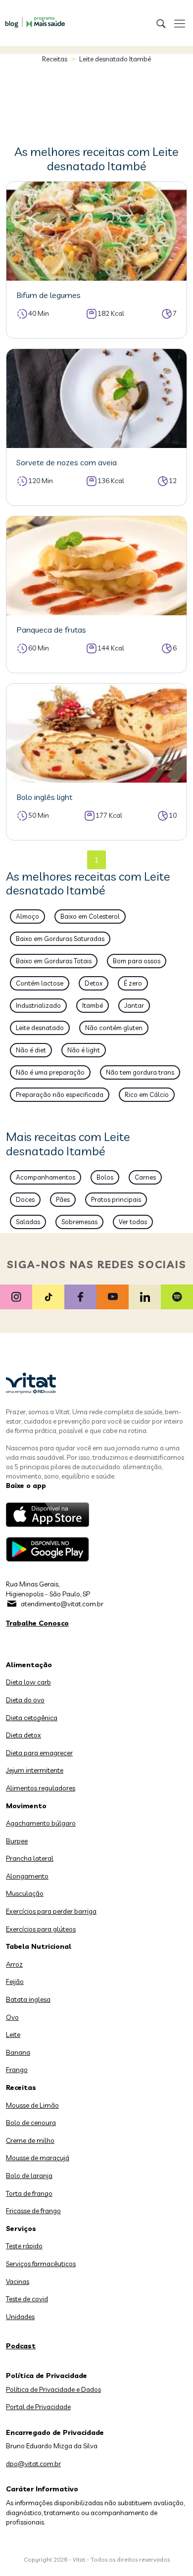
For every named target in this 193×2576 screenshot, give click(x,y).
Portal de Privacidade (38, 2407)
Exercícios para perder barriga (51, 1911)
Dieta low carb (28, 1682)
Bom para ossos (137, 961)
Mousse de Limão (32, 2105)
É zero (133, 983)
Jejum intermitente (35, 1770)
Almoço (27, 916)
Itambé (93, 1005)
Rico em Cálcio (147, 1094)
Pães (63, 1199)
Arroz (14, 1964)
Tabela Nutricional (39, 1946)
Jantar (134, 1005)
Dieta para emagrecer (39, 1753)
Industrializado (38, 1005)
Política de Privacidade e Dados (53, 2389)
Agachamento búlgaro (41, 1823)
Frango (17, 2070)
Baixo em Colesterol (90, 916)
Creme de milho (30, 2140)
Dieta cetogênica (32, 1718)
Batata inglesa (28, 1999)
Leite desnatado (40, 1028)
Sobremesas (79, 1222)
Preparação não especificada (60, 1094)
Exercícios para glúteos (41, 1929)
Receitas (55, 59)
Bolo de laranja (29, 2176)
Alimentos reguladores (41, 1788)
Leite (13, 2034)
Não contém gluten (114, 1028)
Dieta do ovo (25, 1700)
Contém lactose (40, 983)
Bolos (105, 1177)
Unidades (20, 2317)
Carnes (145, 1177)
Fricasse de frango (33, 2211)
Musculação (25, 1893)
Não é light (84, 1050)
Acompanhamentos (46, 1177)
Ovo (12, 2017)
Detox (94, 983)
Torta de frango (29, 2193)
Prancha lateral (30, 1858)
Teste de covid (27, 2299)
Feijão (15, 1982)
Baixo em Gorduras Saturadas (60, 939)
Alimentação (29, 1665)
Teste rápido (24, 2246)
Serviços (21, 2229)
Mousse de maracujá (38, 2158)
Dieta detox (24, 1735)
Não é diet (31, 1050)
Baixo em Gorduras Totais (54, 961)
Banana (18, 2052)
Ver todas (133, 1222)
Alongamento (27, 1876)
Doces (25, 1199)
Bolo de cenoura (31, 2123)
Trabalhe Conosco (37, 1623)
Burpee (17, 1841)
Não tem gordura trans (140, 1072)
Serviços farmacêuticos (41, 2264)
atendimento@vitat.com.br (62, 1604)
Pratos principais (116, 1199)
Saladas (28, 1222)
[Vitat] (32, 17)
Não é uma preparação (50, 1072)
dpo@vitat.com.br (33, 2464)
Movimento (26, 1806)
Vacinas (18, 2281)
